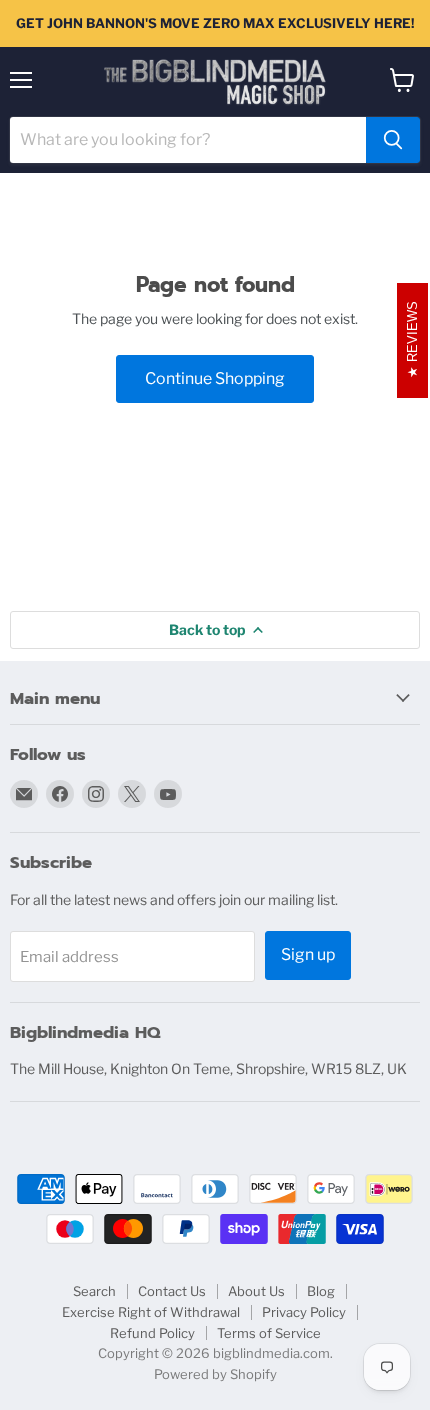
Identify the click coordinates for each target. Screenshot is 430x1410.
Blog (321, 1291)
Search (94, 1291)
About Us (256, 1291)
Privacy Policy (304, 1312)
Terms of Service (269, 1333)
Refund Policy (152, 1333)
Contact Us (172, 1291)
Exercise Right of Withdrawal (151, 1312)
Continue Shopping (215, 378)
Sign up (308, 954)
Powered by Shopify (215, 1374)
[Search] (393, 140)
